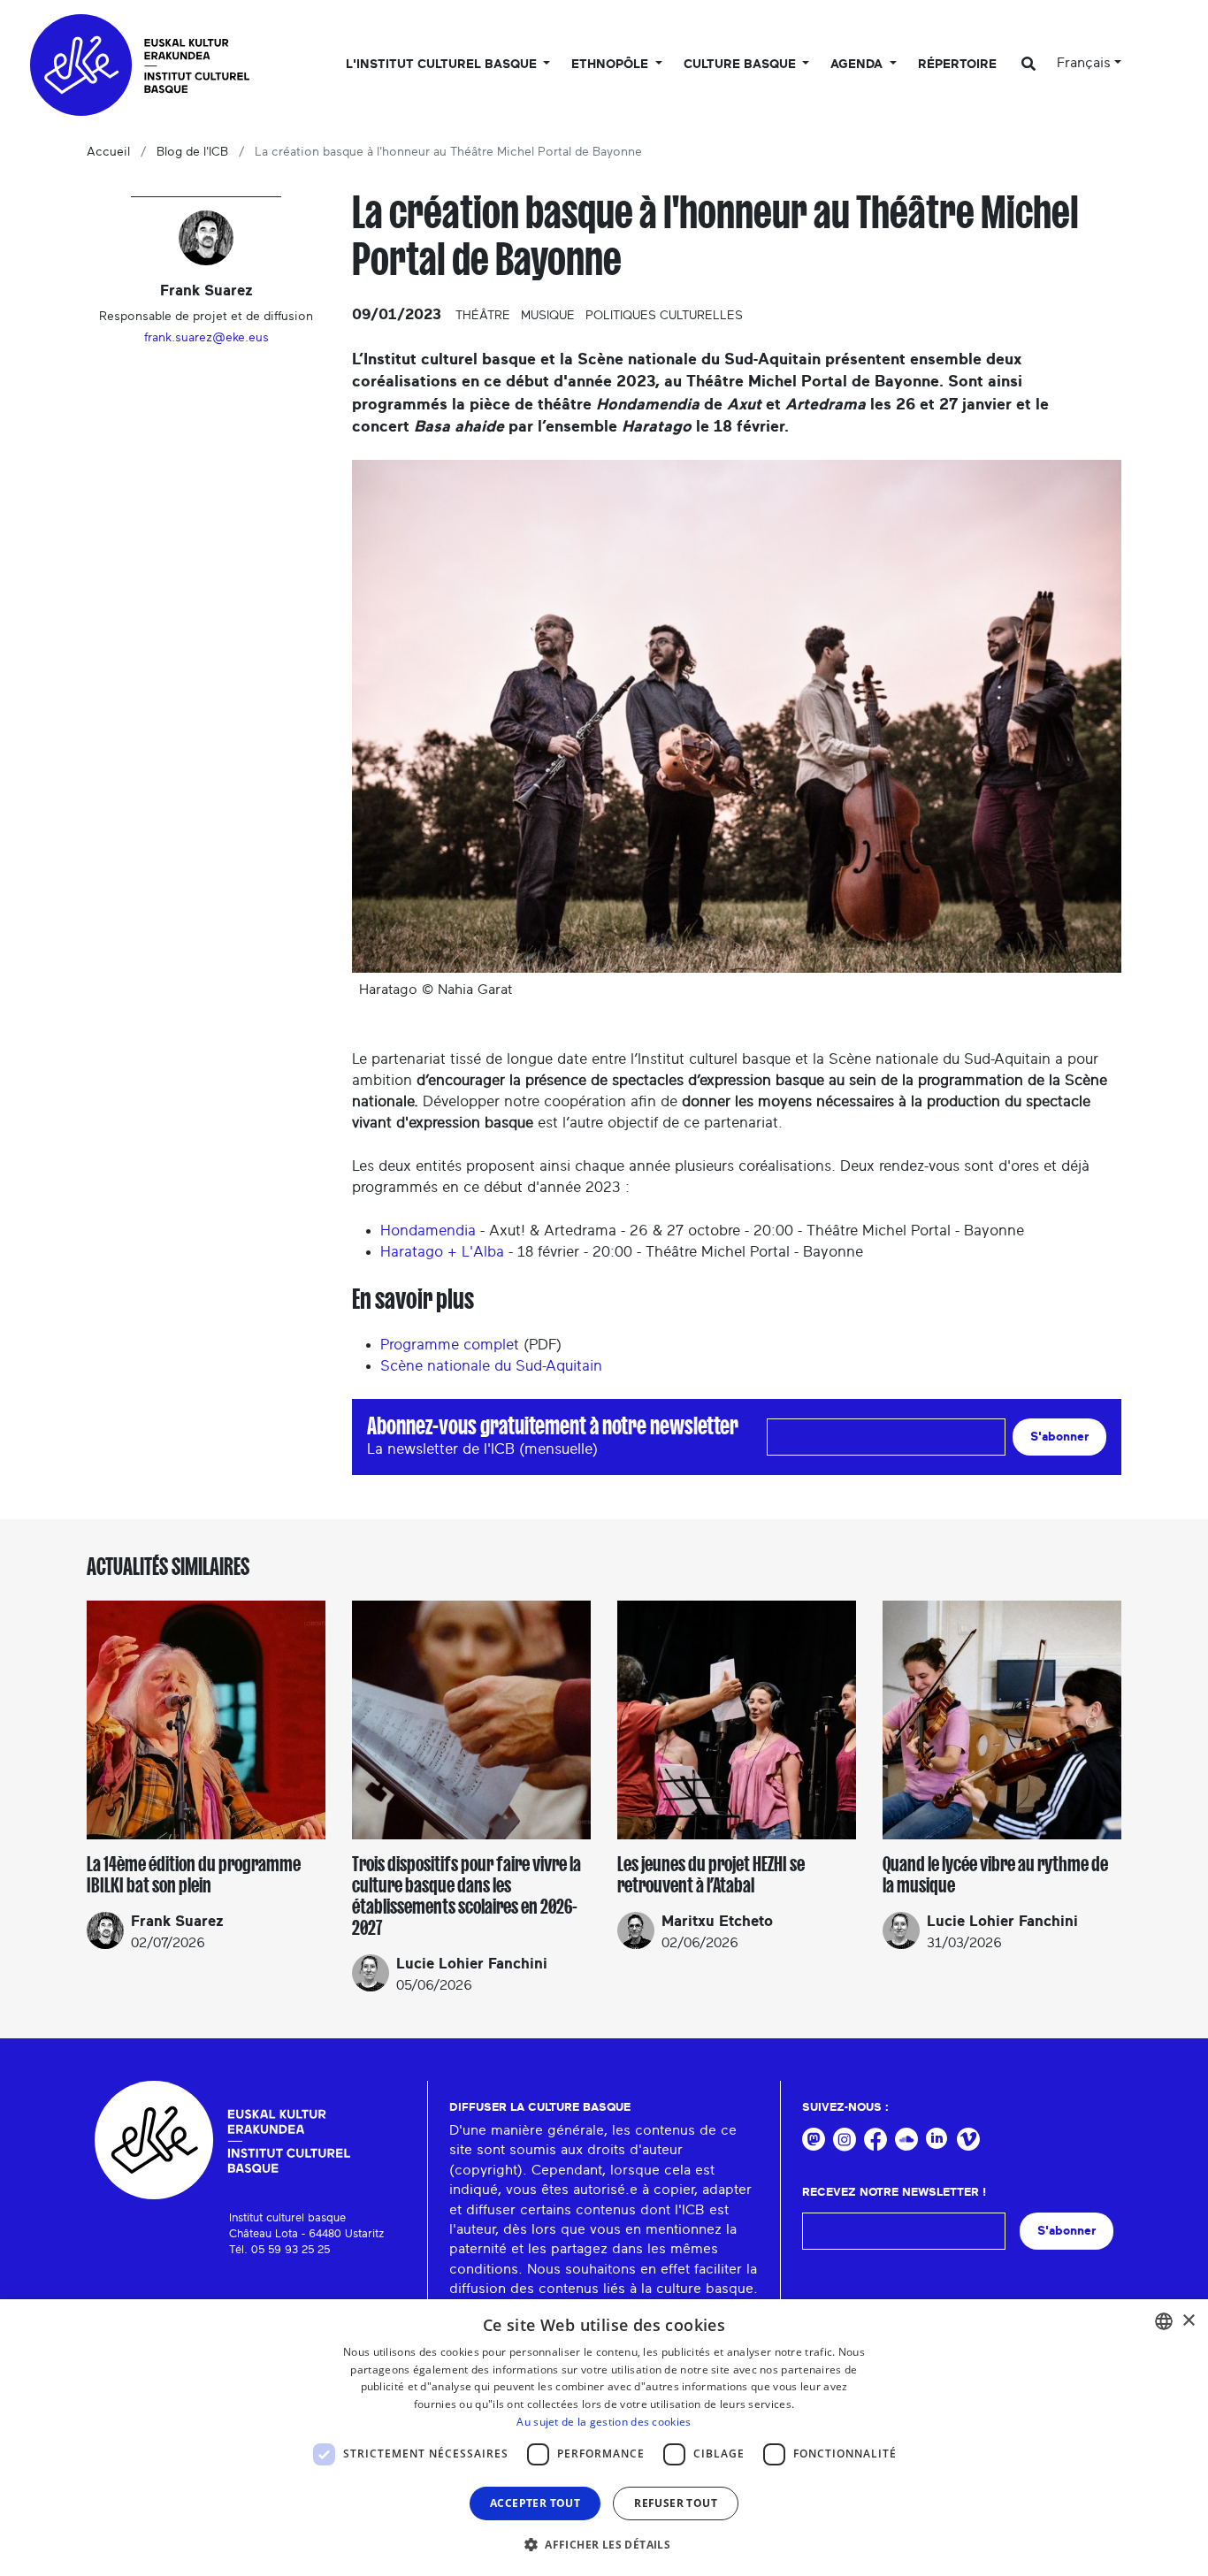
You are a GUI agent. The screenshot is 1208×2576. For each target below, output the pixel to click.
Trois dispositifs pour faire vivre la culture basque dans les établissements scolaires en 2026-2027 (466, 1896)
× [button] (1188, 2321)
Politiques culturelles (664, 316)
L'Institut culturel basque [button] (443, 65)
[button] (604, 2544)
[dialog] (604, 2438)
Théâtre (483, 316)
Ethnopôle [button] (612, 65)
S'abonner (1059, 1437)
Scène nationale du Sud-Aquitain (491, 1366)
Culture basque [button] (742, 65)
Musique (548, 316)
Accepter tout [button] (535, 2503)
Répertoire (957, 65)
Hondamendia (428, 1231)
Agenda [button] (858, 65)
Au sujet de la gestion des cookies (604, 2422)
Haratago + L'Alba (442, 1252)
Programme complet (450, 1345)
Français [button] (1084, 63)
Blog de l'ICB (192, 152)
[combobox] (1164, 2321)
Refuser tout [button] (676, 2503)
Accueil (108, 152)
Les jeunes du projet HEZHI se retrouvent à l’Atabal (711, 1875)
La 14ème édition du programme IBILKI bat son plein (194, 1875)
